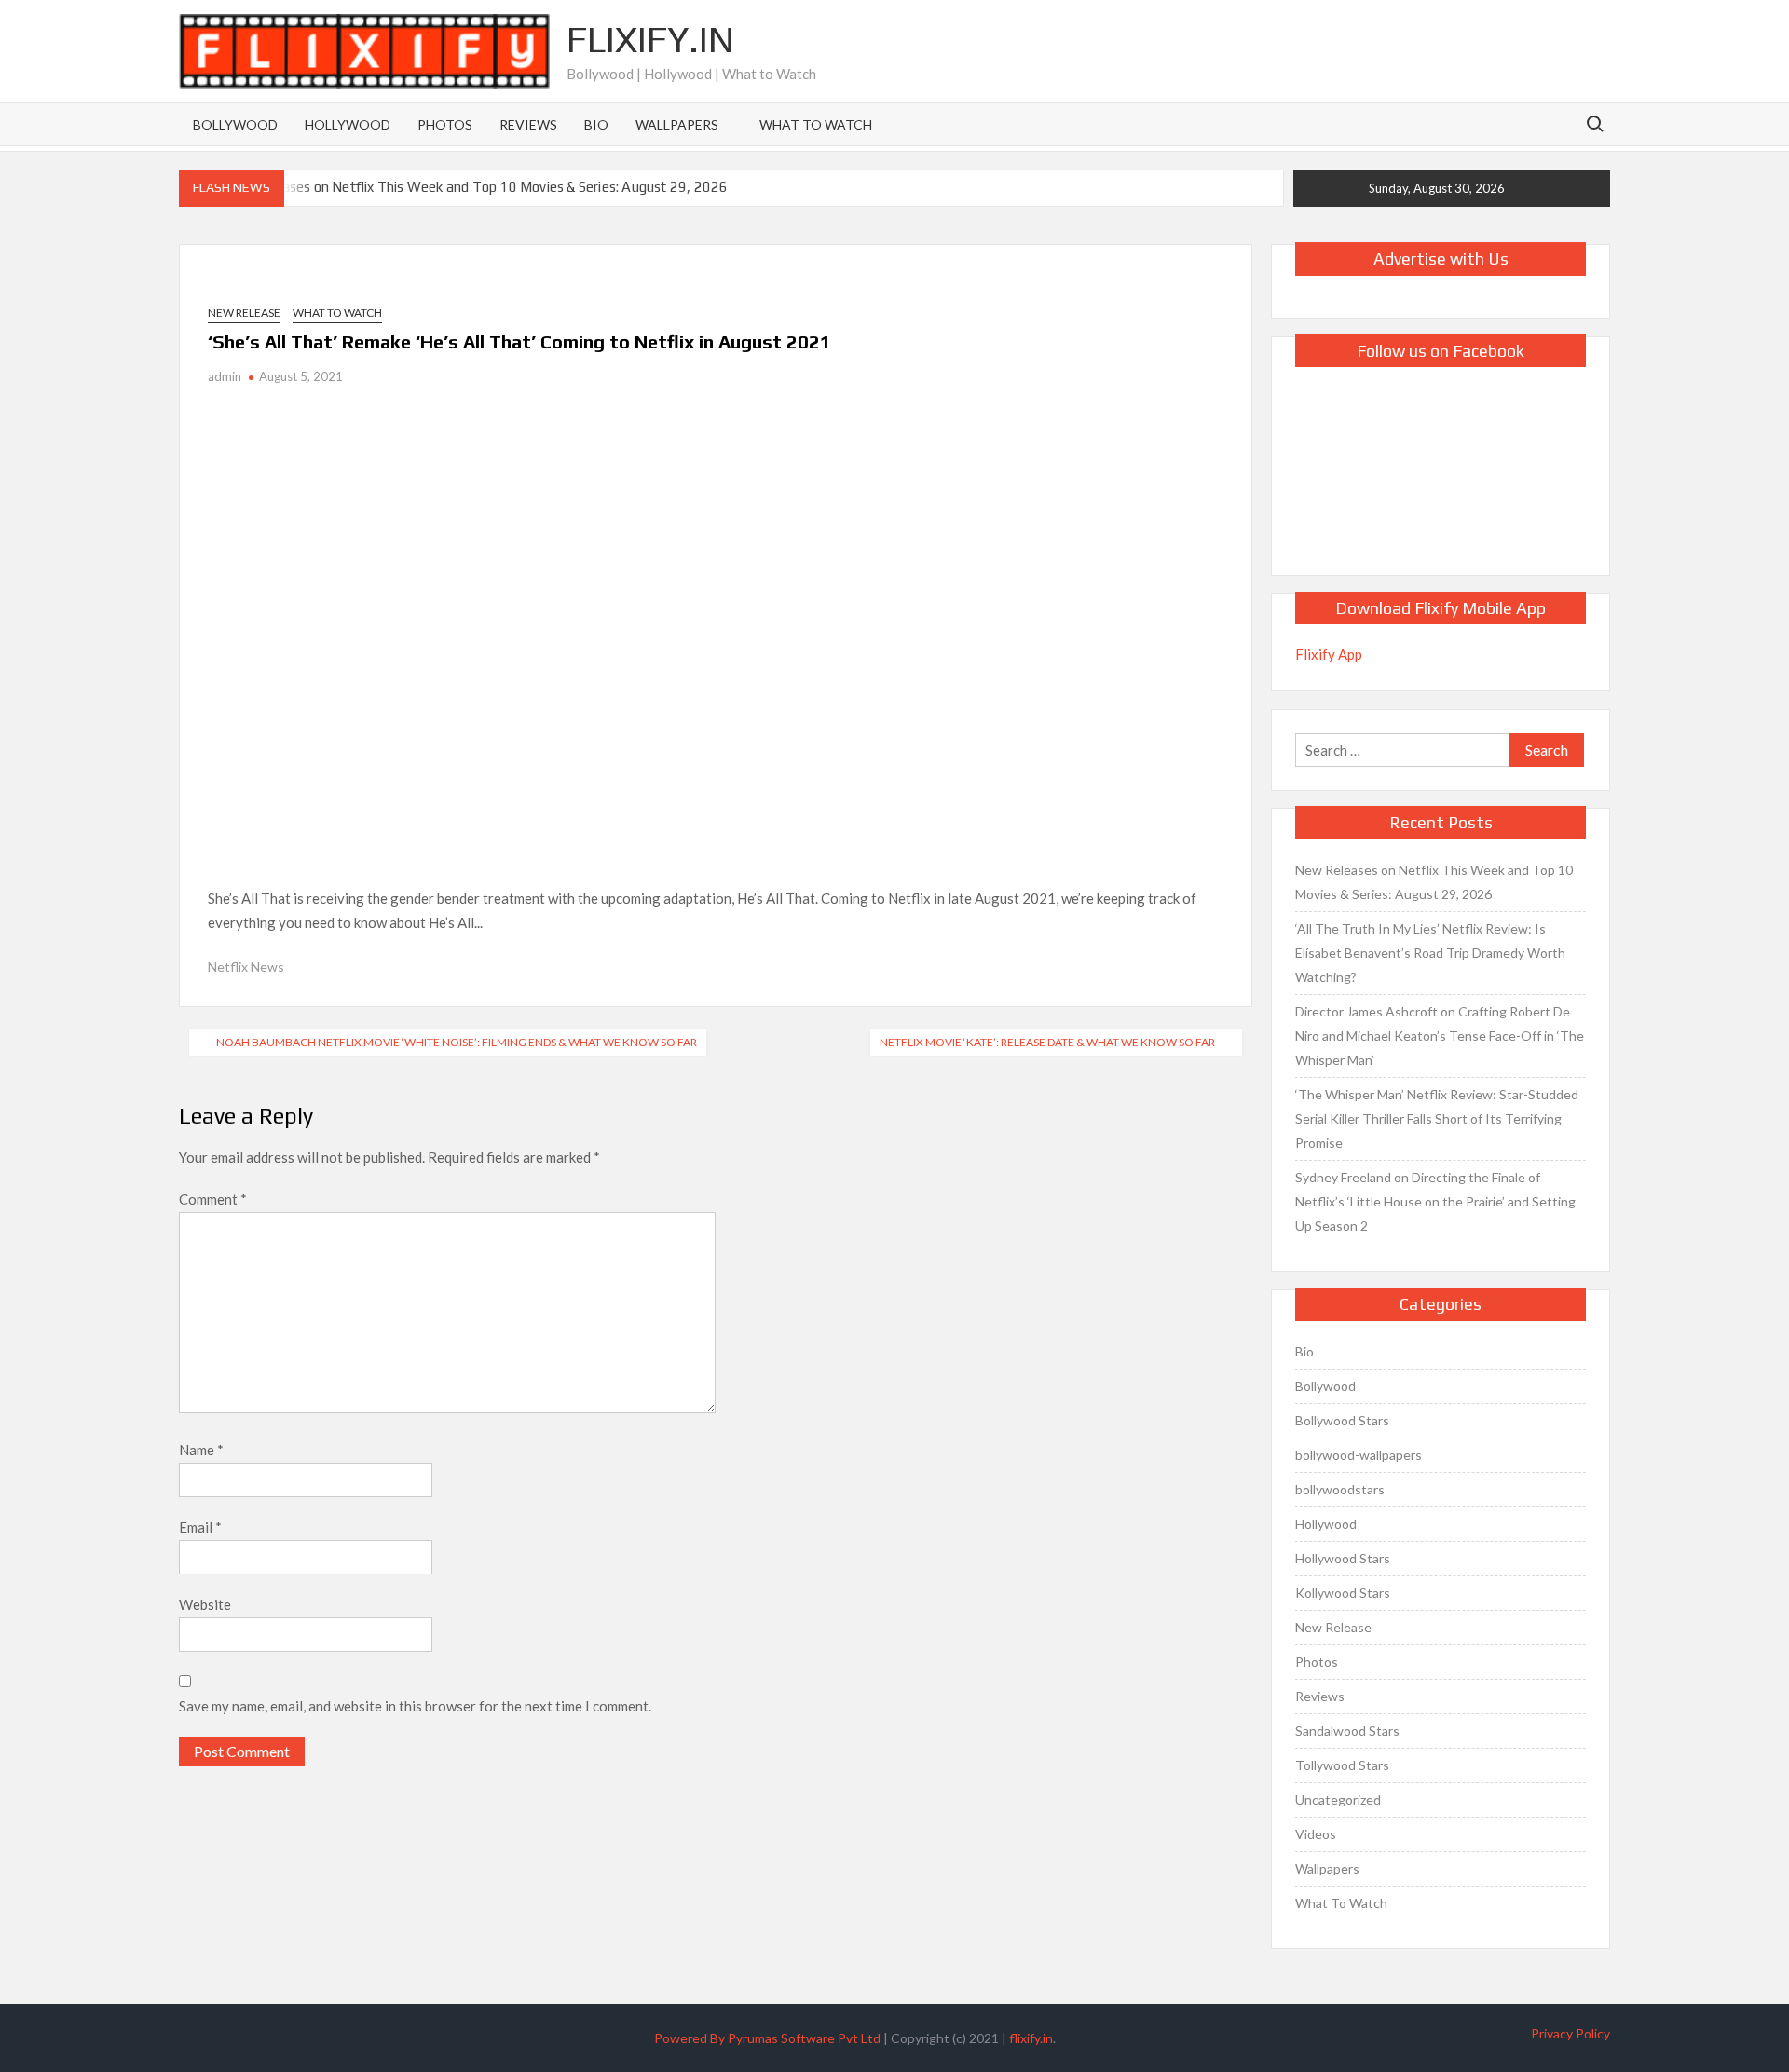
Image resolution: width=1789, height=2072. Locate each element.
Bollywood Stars (1342, 1420)
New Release (244, 313)
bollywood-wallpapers (1359, 1455)
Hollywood (348, 124)
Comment (213, 1199)
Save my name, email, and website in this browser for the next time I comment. (415, 1706)
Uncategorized (1338, 1799)
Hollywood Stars (1343, 1558)
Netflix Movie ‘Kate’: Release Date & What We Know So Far (1047, 1042)
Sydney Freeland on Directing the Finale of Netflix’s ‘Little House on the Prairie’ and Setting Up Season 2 (1435, 1201)
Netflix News (246, 967)
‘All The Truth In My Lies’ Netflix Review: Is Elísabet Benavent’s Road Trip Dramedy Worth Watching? (1430, 953)
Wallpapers (677, 124)
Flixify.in (650, 39)
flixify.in (1031, 2038)
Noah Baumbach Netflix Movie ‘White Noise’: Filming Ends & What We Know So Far (457, 1042)
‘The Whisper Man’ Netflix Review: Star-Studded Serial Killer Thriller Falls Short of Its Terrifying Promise (1437, 1118)
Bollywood (235, 124)
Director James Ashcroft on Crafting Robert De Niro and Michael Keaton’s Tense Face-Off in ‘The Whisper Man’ (1440, 1036)
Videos (1316, 1834)
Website (205, 1604)
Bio (596, 124)
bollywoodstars (1340, 1489)
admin (225, 376)
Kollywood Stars (1343, 1593)
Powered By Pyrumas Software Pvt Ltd (767, 2038)
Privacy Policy (1570, 2033)
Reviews (528, 124)
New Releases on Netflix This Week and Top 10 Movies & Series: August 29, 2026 (475, 187)
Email (200, 1527)
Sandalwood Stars (1347, 1731)
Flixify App (1329, 654)
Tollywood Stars (1342, 1765)
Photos (445, 124)
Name (201, 1450)
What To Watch (816, 124)
